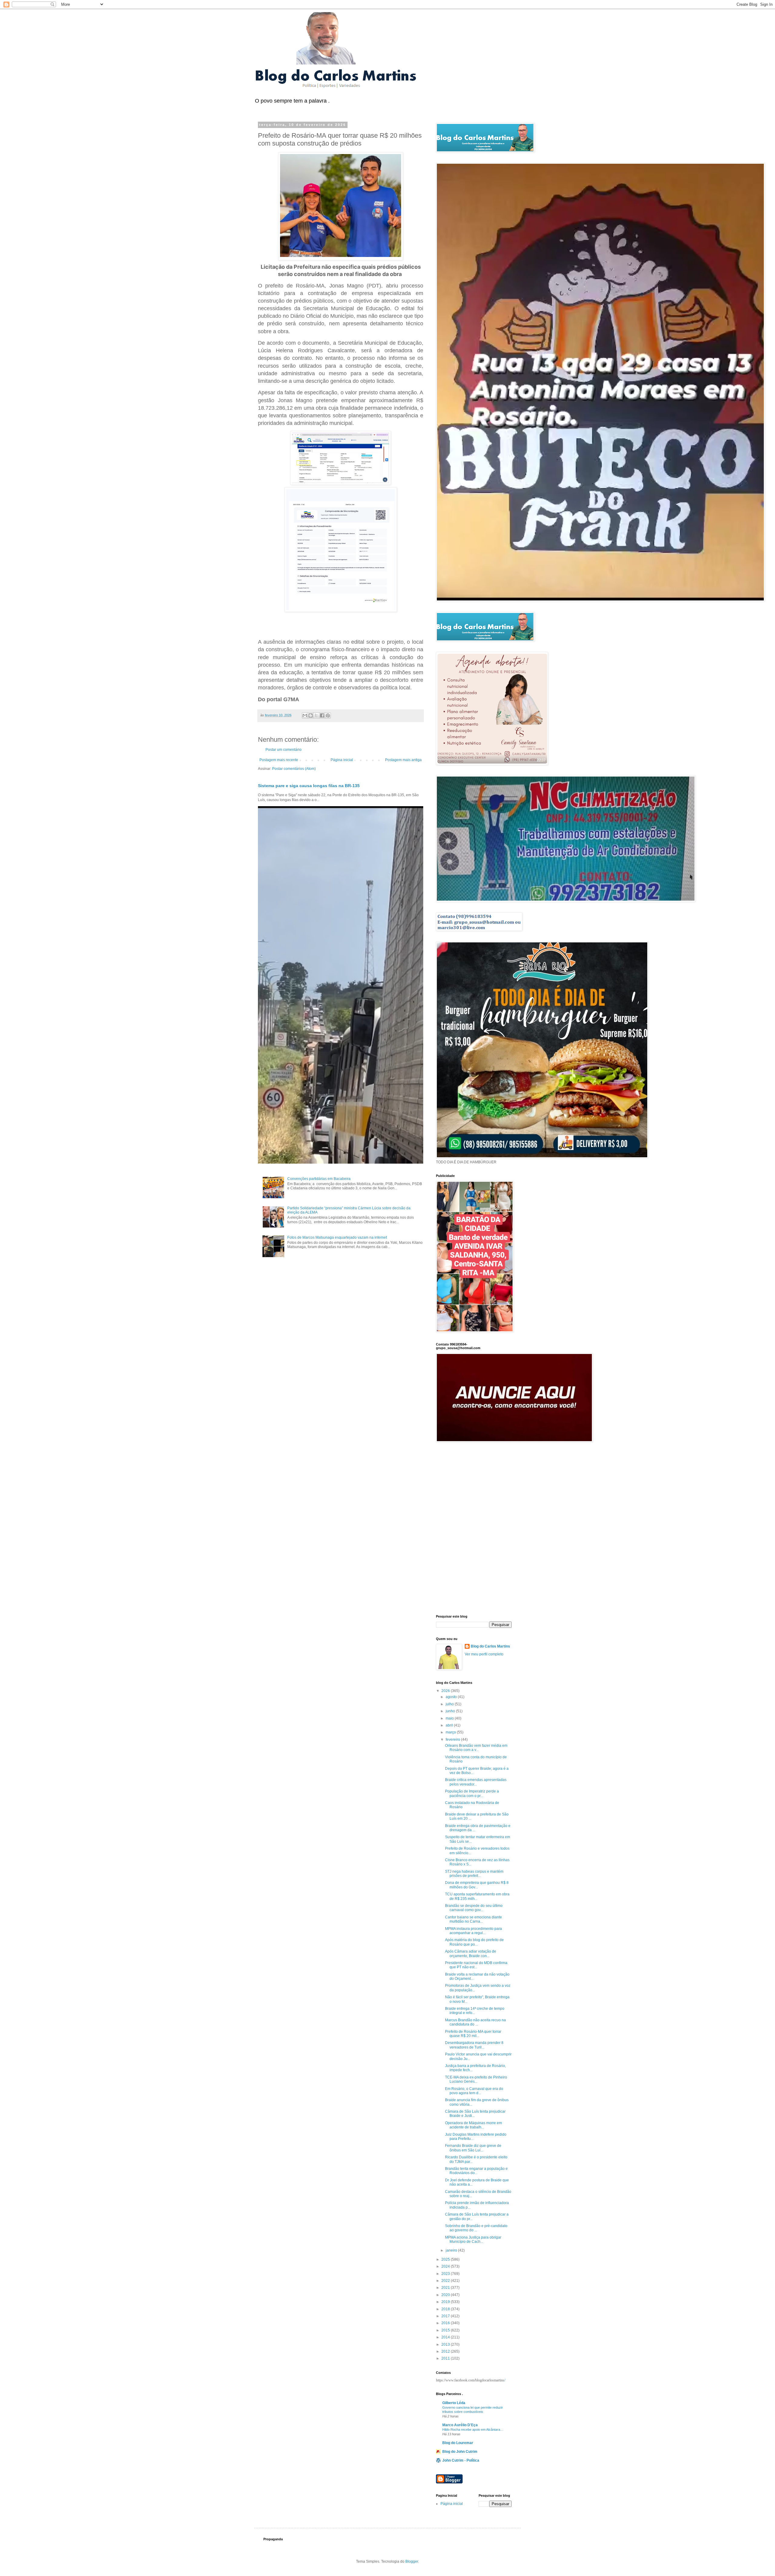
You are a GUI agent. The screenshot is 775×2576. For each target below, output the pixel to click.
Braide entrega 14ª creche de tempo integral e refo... (475, 2011)
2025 (446, 2259)
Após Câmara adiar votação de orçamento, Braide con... (471, 1953)
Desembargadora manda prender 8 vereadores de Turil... (474, 2045)
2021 (446, 2288)
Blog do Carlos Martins (490, 1646)
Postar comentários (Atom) (294, 769)
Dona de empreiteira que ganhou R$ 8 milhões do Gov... (477, 1885)
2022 (446, 2281)
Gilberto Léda (454, 2403)
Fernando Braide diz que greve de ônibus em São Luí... (473, 2148)
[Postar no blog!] (311, 715)
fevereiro (453, 1740)
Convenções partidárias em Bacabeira (319, 1179)
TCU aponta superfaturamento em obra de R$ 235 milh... (477, 1896)
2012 (446, 2351)
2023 (446, 2274)
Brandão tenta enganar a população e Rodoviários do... (476, 2171)
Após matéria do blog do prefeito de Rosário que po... (474, 1942)
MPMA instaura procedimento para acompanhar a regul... (473, 1931)
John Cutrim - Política (461, 2460)
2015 (446, 2330)
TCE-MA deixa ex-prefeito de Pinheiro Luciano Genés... (476, 2079)
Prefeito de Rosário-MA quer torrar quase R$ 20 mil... (473, 2034)
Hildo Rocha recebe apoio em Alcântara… (473, 2430)
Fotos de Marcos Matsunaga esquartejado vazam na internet (337, 1237)
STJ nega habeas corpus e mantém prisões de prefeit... (474, 1874)
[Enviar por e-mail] (305, 715)
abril (450, 1725)
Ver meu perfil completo (484, 1654)
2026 (446, 1691)
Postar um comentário (284, 750)
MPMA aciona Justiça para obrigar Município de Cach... (473, 2239)
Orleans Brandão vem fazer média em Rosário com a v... (476, 1748)
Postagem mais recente (279, 760)
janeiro (452, 2250)
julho (450, 1704)
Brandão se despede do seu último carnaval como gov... (474, 1908)
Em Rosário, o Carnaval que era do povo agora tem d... (474, 2091)
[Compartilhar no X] (316, 715)
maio (450, 1718)
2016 (446, 2323)
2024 (446, 2266)
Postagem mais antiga (403, 760)
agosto (452, 1697)
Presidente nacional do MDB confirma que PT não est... (476, 1965)
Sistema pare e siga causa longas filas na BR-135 (309, 786)
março (451, 1732)
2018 (446, 2309)
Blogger (412, 2561)
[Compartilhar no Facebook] (322, 715)
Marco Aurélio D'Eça (460, 2425)
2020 (446, 2295)
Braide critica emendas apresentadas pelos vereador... (476, 1782)
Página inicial (342, 760)
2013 (446, 2344)
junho (451, 1711)
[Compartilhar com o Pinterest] (328, 715)
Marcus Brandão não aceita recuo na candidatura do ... (475, 2022)
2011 (446, 2358)
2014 (446, 2337)
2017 (446, 2316)
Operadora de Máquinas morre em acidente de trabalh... (473, 2125)
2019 (446, 2302)
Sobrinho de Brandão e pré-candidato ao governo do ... (476, 2228)
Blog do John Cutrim (460, 2452)
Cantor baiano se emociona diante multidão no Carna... (473, 1919)
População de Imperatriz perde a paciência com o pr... (472, 1793)
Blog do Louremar (458, 2443)
